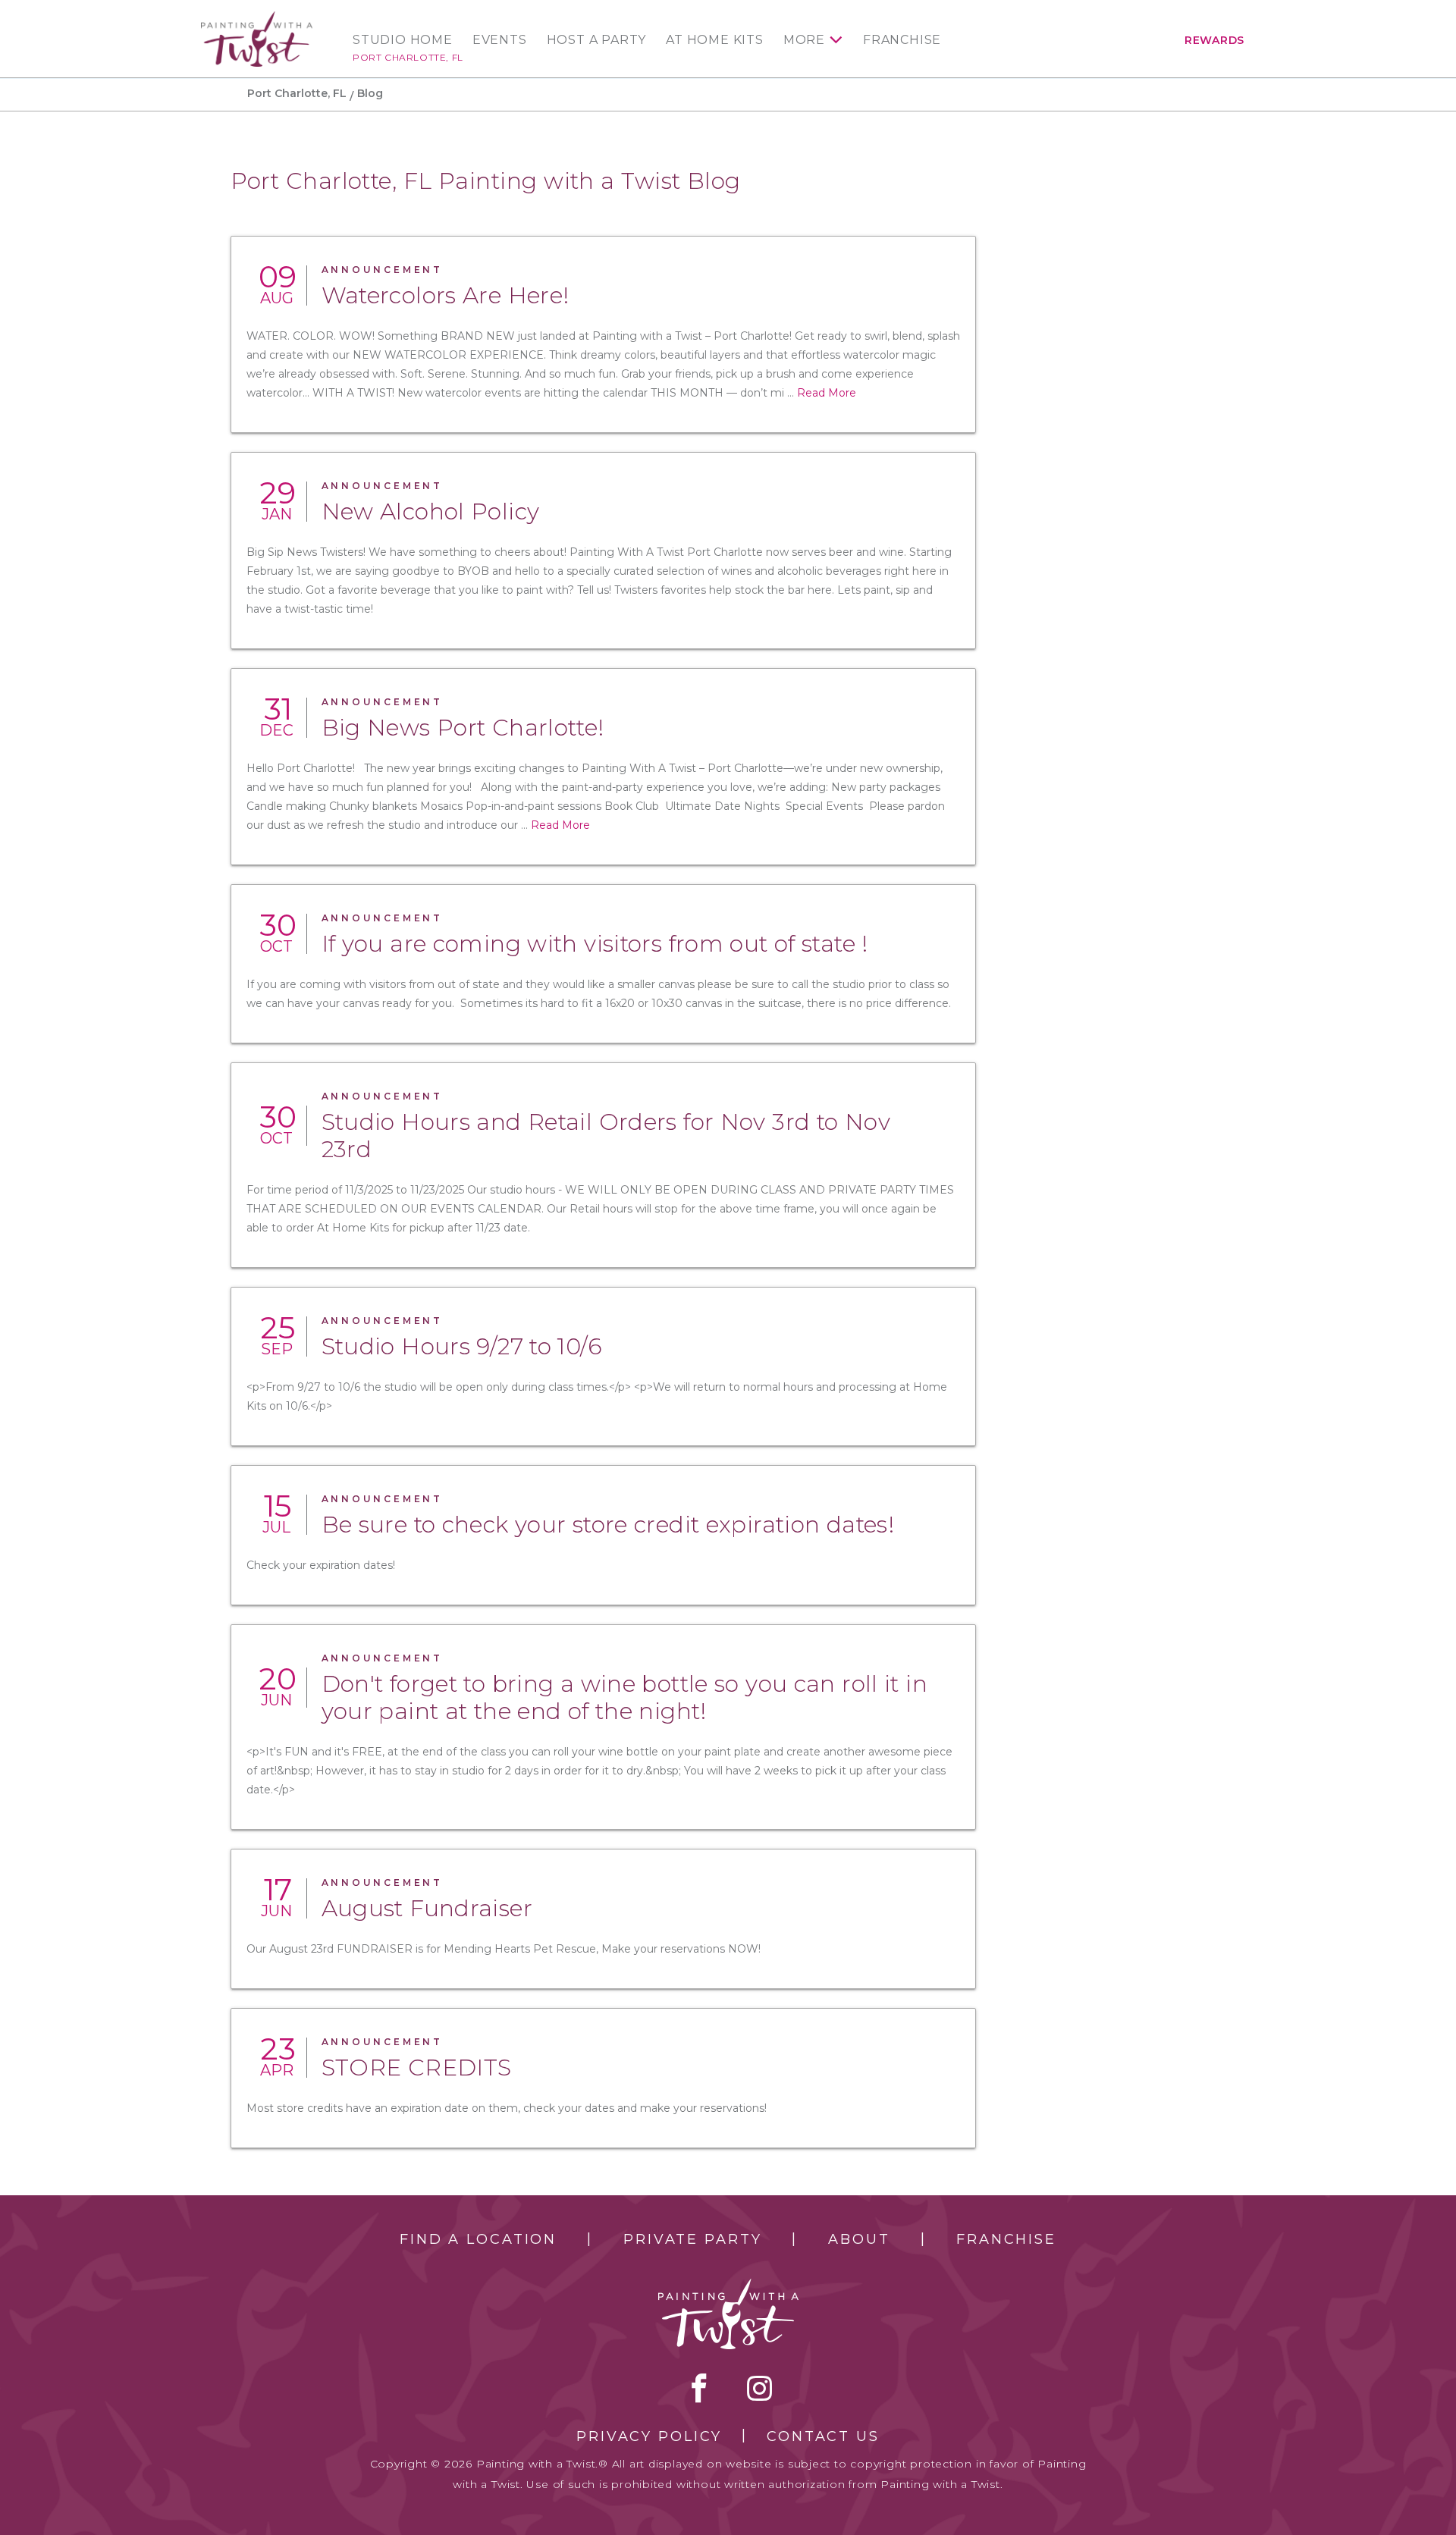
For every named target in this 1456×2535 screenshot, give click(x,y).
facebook (699, 2388)
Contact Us (823, 2436)
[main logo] (257, 18)
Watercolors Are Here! (446, 295)
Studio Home (403, 40)
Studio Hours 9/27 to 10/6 (462, 1346)
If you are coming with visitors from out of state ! (595, 944)
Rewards (1214, 40)
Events (500, 40)
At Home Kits (715, 40)
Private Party (692, 2239)
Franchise (902, 40)
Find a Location (478, 2239)
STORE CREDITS (417, 2068)
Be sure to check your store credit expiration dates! (608, 1525)
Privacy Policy (649, 2436)
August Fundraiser (427, 1908)
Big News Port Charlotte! (463, 728)
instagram (759, 2388)
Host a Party (597, 40)
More (804, 40)
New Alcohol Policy (431, 511)
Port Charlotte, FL (408, 57)
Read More (827, 393)
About (859, 2239)
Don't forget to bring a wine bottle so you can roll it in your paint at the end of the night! (624, 1697)
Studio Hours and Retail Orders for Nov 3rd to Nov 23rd (606, 1136)
